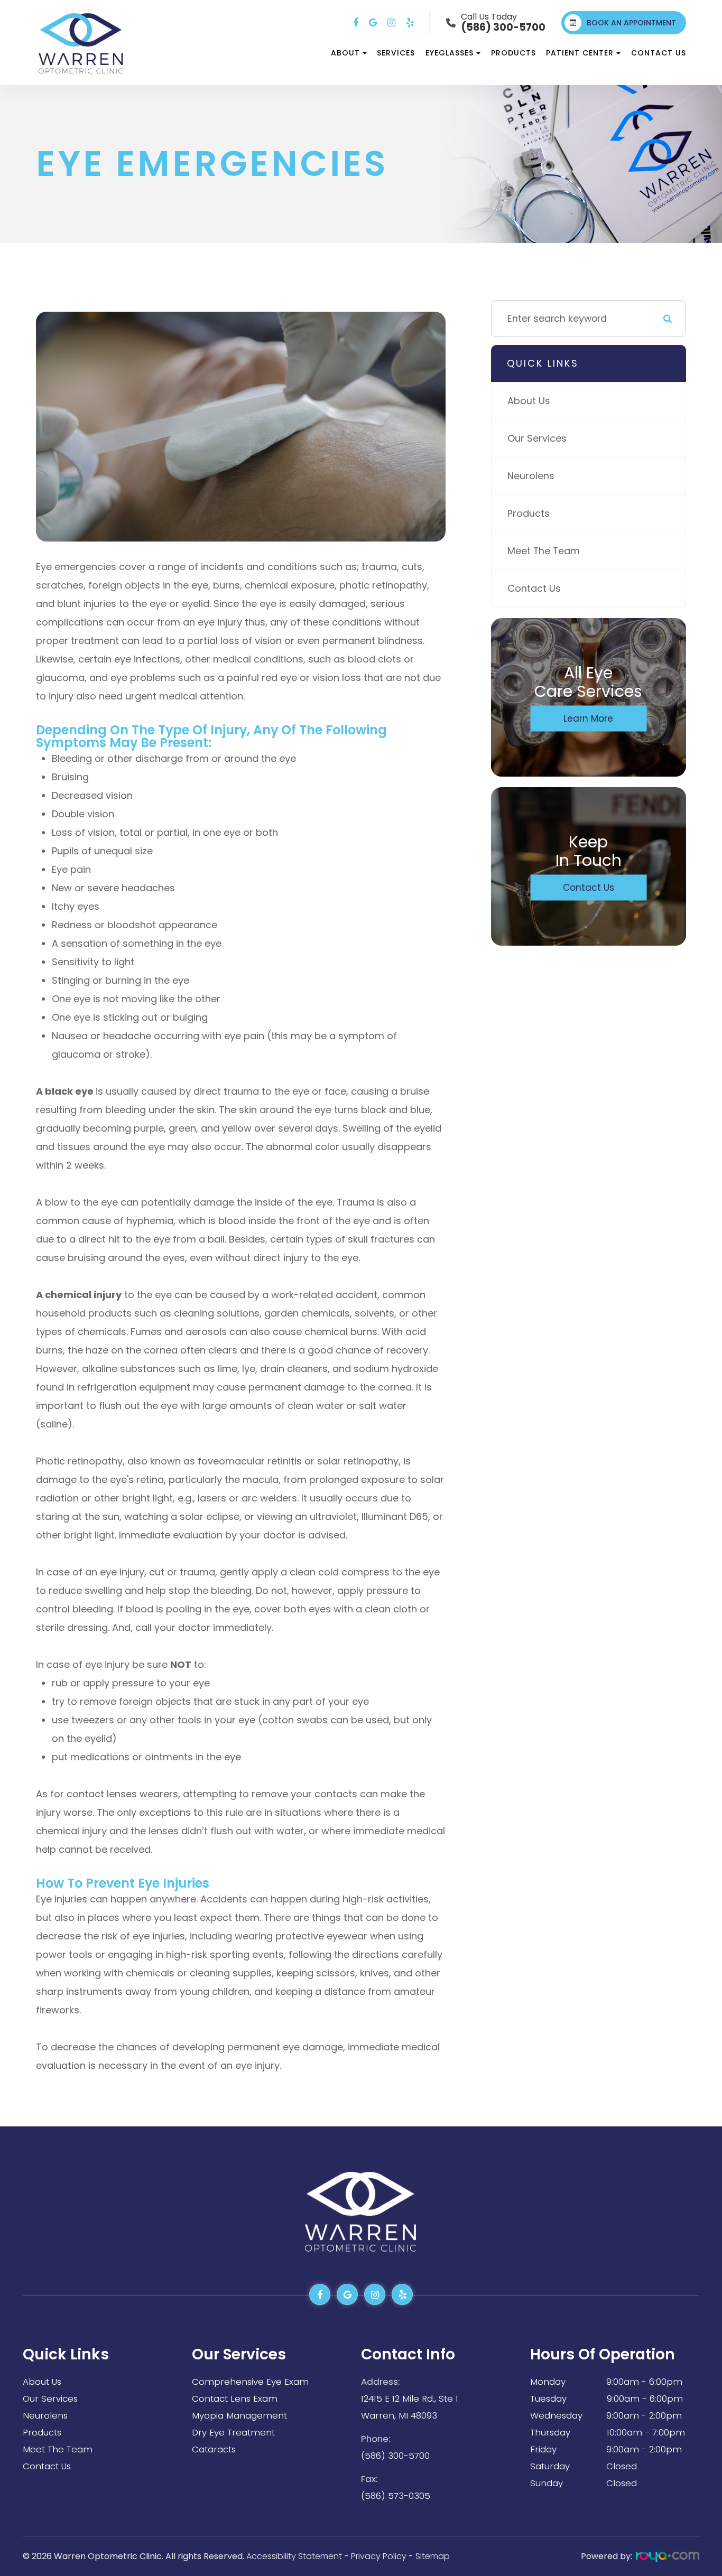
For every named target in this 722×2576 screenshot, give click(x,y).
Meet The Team (544, 551)
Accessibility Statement (294, 2556)
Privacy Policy (379, 2556)
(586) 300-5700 (395, 2456)
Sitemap (433, 2556)
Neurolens (531, 476)
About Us (529, 401)
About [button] (345, 53)
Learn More (588, 718)
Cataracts (214, 2449)
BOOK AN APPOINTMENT (631, 23)
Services (396, 53)
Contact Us (659, 53)
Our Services (537, 438)
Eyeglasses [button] (450, 53)
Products (513, 53)
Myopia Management (239, 2415)
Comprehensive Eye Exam (250, 2382)
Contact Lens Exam (235, 2398)
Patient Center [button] (580, 53)
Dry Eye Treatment (233, 2432)
